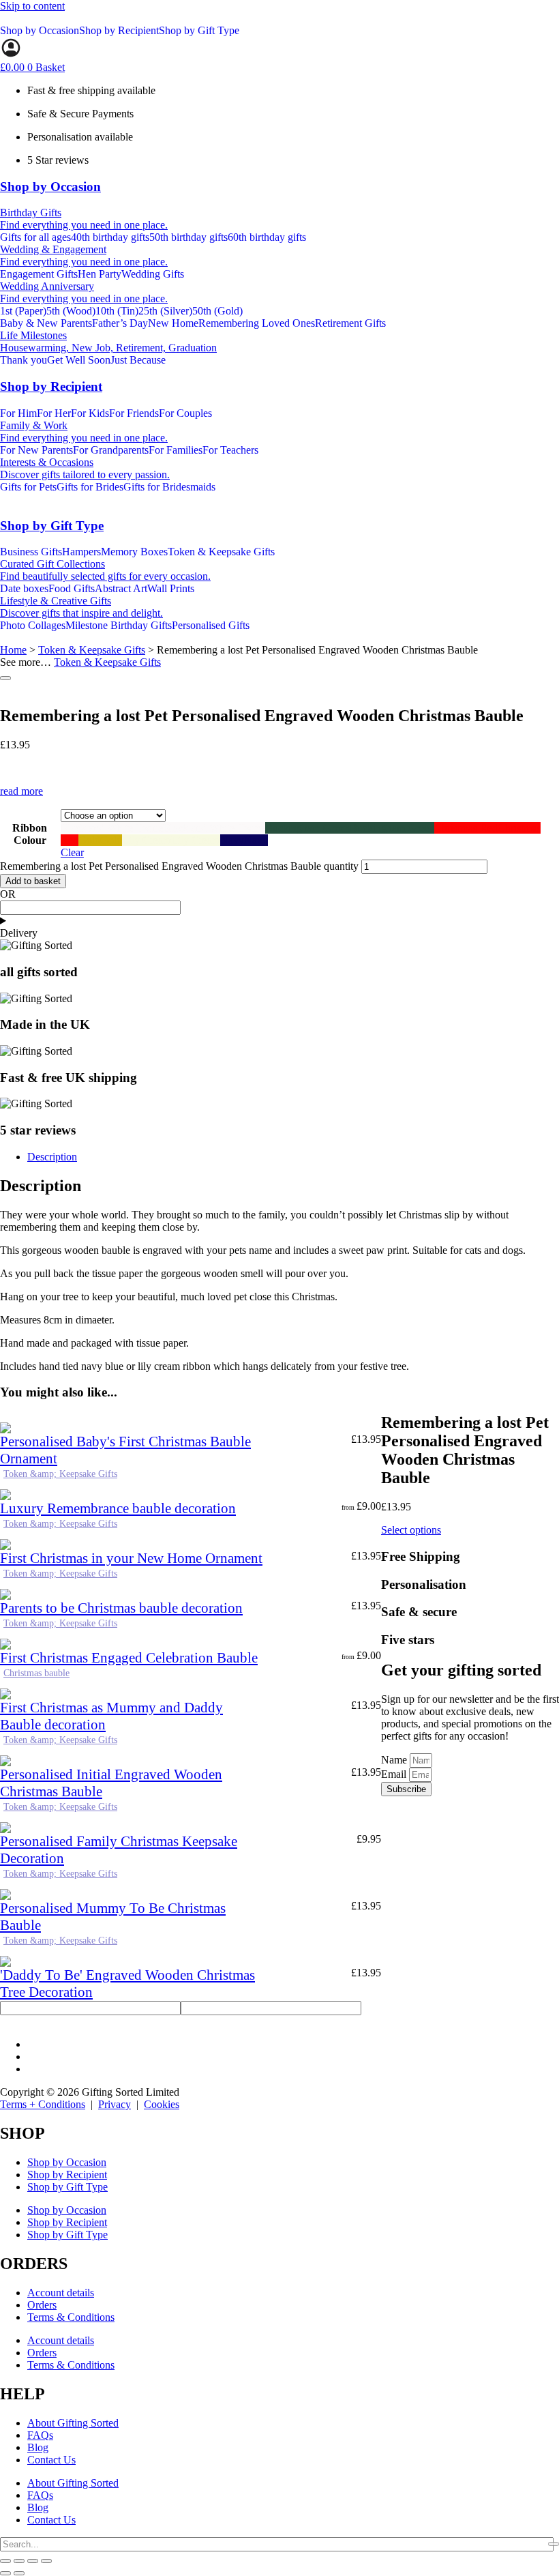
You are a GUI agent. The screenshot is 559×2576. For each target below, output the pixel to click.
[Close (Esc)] (46, 2561)
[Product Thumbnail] (5, 678)
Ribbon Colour (30, 834)
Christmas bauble (36, 1673)
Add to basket (33, 881)
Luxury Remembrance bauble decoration (118, 1508)
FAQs (40, 2435)
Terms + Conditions (43, 2104)
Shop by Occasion (40, 30)
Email (395, 1774)
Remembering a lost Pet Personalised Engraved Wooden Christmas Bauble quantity (179, 866)
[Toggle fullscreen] (19, 2561)
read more (21, 791)
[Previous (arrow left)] (5, 2573)
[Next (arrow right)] (19, 2573)
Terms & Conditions (71, 2317)
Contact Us (51, 2460)
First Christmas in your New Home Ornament (131, 1558)
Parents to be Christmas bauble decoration (121, 1608)
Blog (38, 2447)
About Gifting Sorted (73, 2423)
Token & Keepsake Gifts (92, 650)
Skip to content (32, 6)
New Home (173, 323)
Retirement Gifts (350, 323)
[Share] (33, 2561)
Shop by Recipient (119, 30)
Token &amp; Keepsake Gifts (60, 1474)
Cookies (162, 2104)
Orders (42, 2305)
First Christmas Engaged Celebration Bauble (129, 1658)
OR (8, 894)
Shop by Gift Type (199, 30)
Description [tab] (52, 1157)
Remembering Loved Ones (257, 323)
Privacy (115, 2104)
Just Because (138, 360)
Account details (61, 2293)
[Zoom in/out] (5, 2561)
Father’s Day (120, 323)
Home (13, 650)
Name (395, 1760)
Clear (72, 852)
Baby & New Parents (46, 323)
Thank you (24, 360)
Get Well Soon (79, 360)
